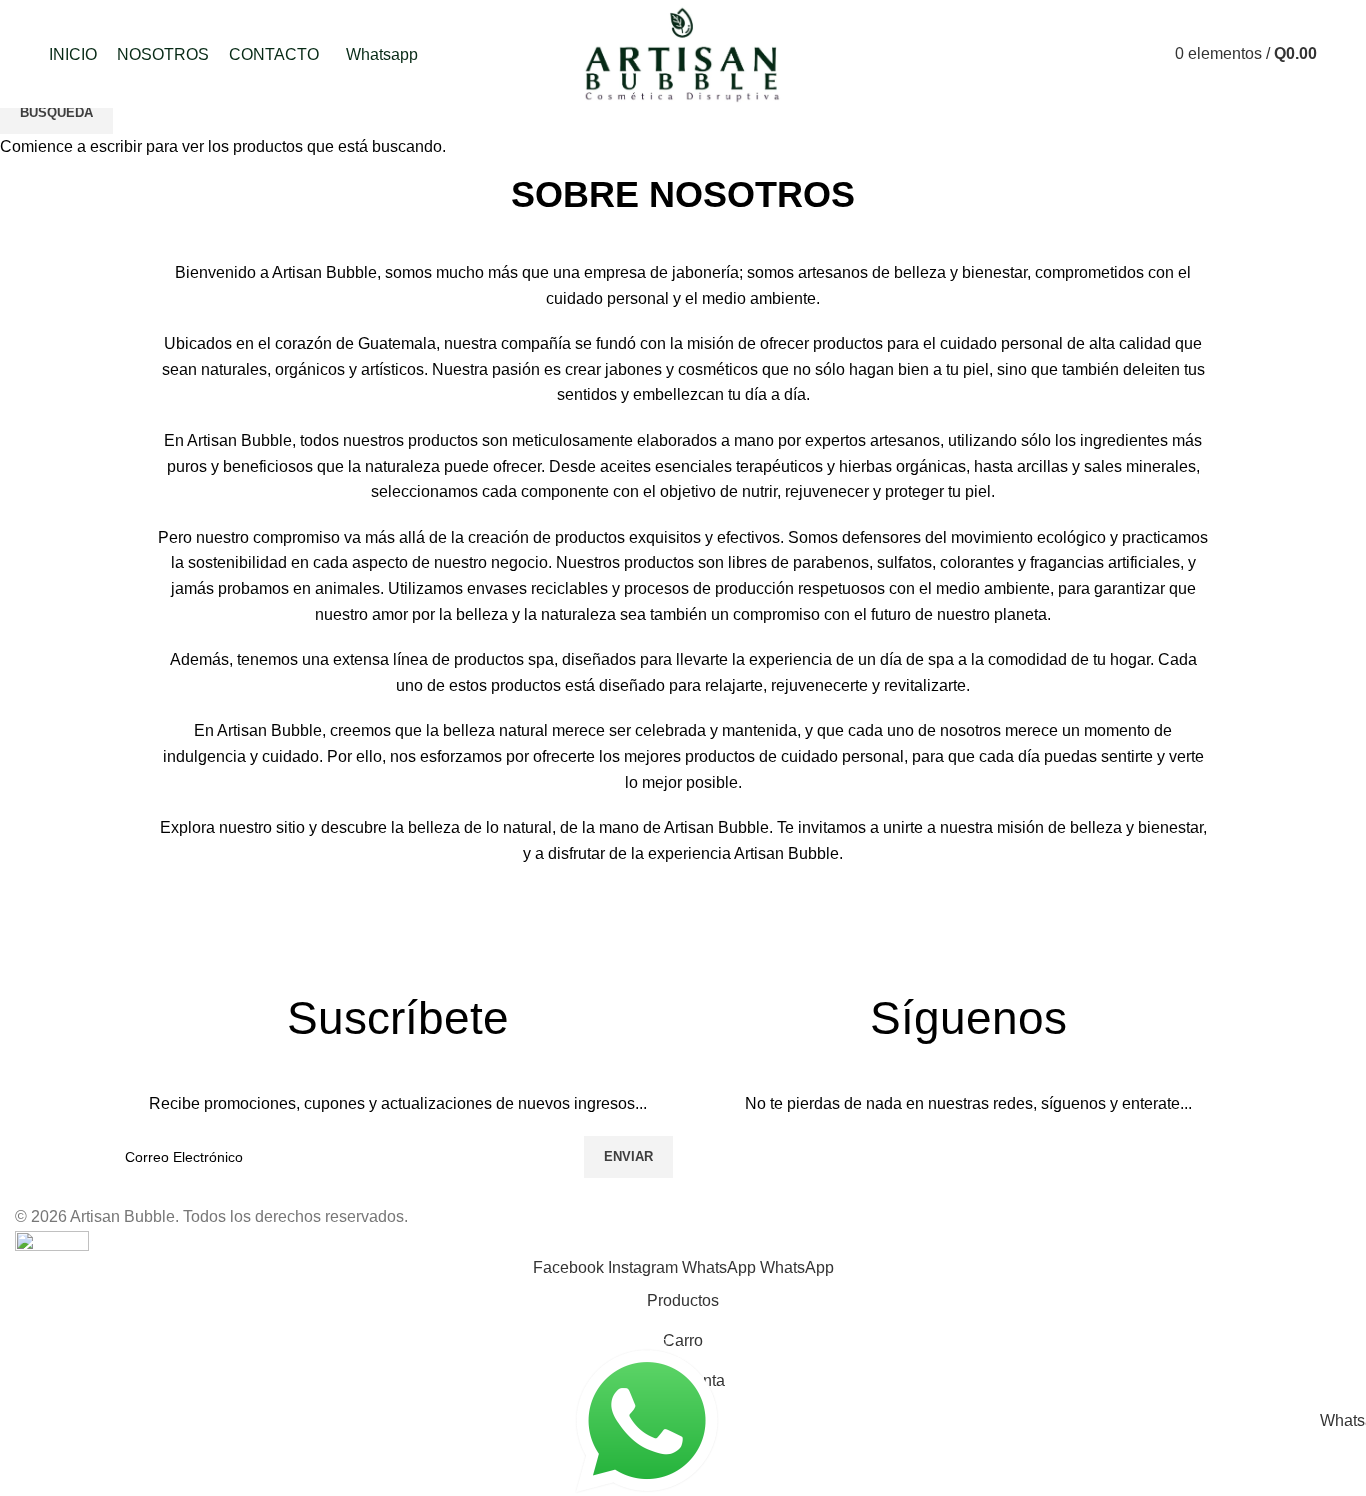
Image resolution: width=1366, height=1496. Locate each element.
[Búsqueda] (1119, 54)
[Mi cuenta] (1084, 54)
